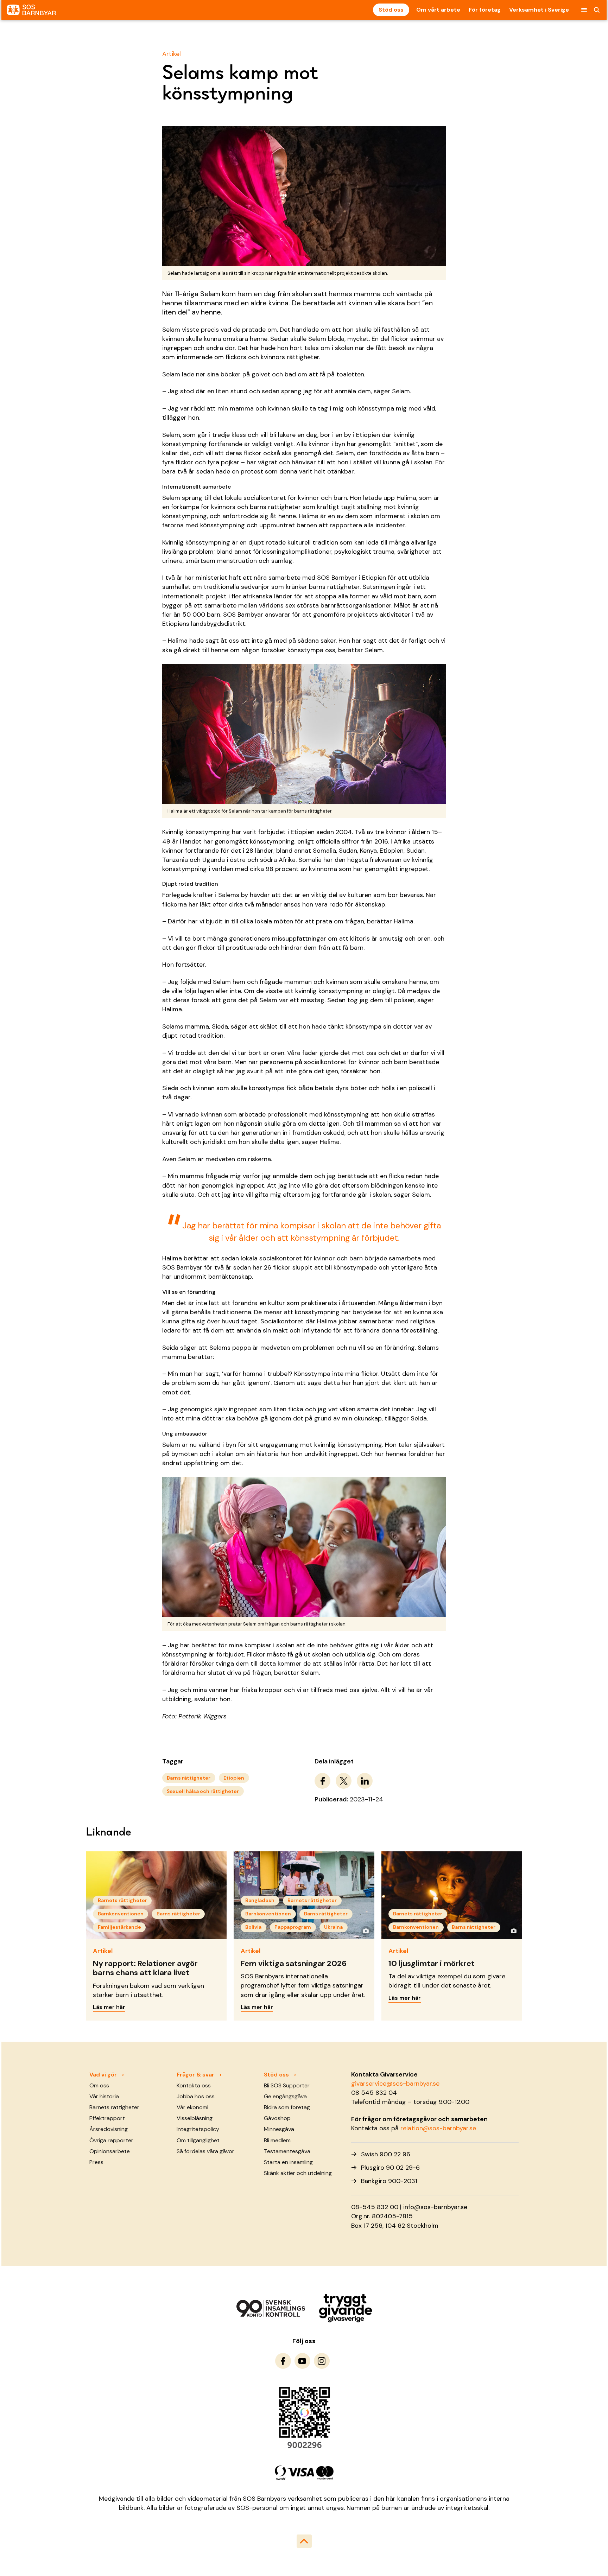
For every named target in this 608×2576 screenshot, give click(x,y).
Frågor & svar (195, 2075)
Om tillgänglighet (198, 2140)
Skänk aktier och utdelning (298, 2173)
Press (96, 2162)
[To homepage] (31, 10)
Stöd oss (391, 10)
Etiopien (234, 1778)
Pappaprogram (293, 1927)
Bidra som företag (287, 2107)
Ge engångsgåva (285, 2096)
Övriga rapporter (111, 2140)
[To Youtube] (302, 2361)
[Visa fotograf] (366, 1931)
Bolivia (253, 1927)
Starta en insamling (288, 2162)
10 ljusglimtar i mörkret (432, 1963)
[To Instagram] (322, 2361)
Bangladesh (260, 1900)
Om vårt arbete (438, 10)
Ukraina (333, 1927)
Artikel (172, 54)
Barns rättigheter (189, 1778)
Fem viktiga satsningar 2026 (294, 1963)
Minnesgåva (279, 2129)
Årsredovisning (109, 2129)
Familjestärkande (119, 1927)
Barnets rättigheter (122, 1900)
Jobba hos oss (196, 2096)
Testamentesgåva (287, 2151)
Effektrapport (107, 2118)
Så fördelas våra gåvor (205, 2151)
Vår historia (104, 2096)
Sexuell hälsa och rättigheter (203, 1791)
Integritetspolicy (198, 2129)
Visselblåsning (195, 2118)
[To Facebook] (283, 2361)
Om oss (99, 2085)
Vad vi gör (103, 2075)
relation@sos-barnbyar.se (438, 2128)
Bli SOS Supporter (287, 2085)
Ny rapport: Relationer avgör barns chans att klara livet (145, 1968)
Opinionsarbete (110, 2151)
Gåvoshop (277, 2118)
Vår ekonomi (192, 2107)
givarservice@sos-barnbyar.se (395, 2084)
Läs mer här (109, 2007)
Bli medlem (277, 2140)
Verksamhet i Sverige (539, 10)
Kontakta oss (194, 2085)
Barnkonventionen (121, 1914)
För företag (485, 10)
